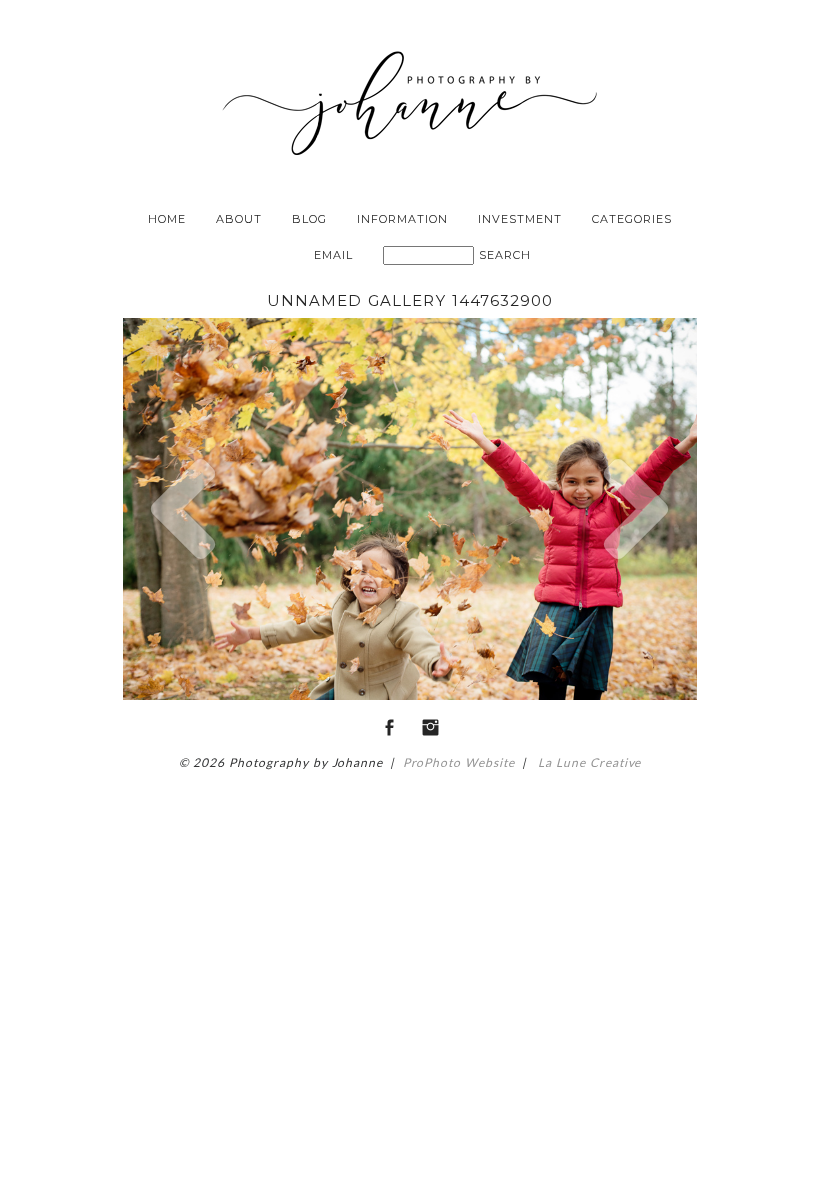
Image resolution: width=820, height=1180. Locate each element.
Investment (520, 219)
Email (333, 255)
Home (167, 219)
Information (402, 219)
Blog (309, 219)
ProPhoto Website (459, 762)
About (239, 219)
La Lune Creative (587, 762)
